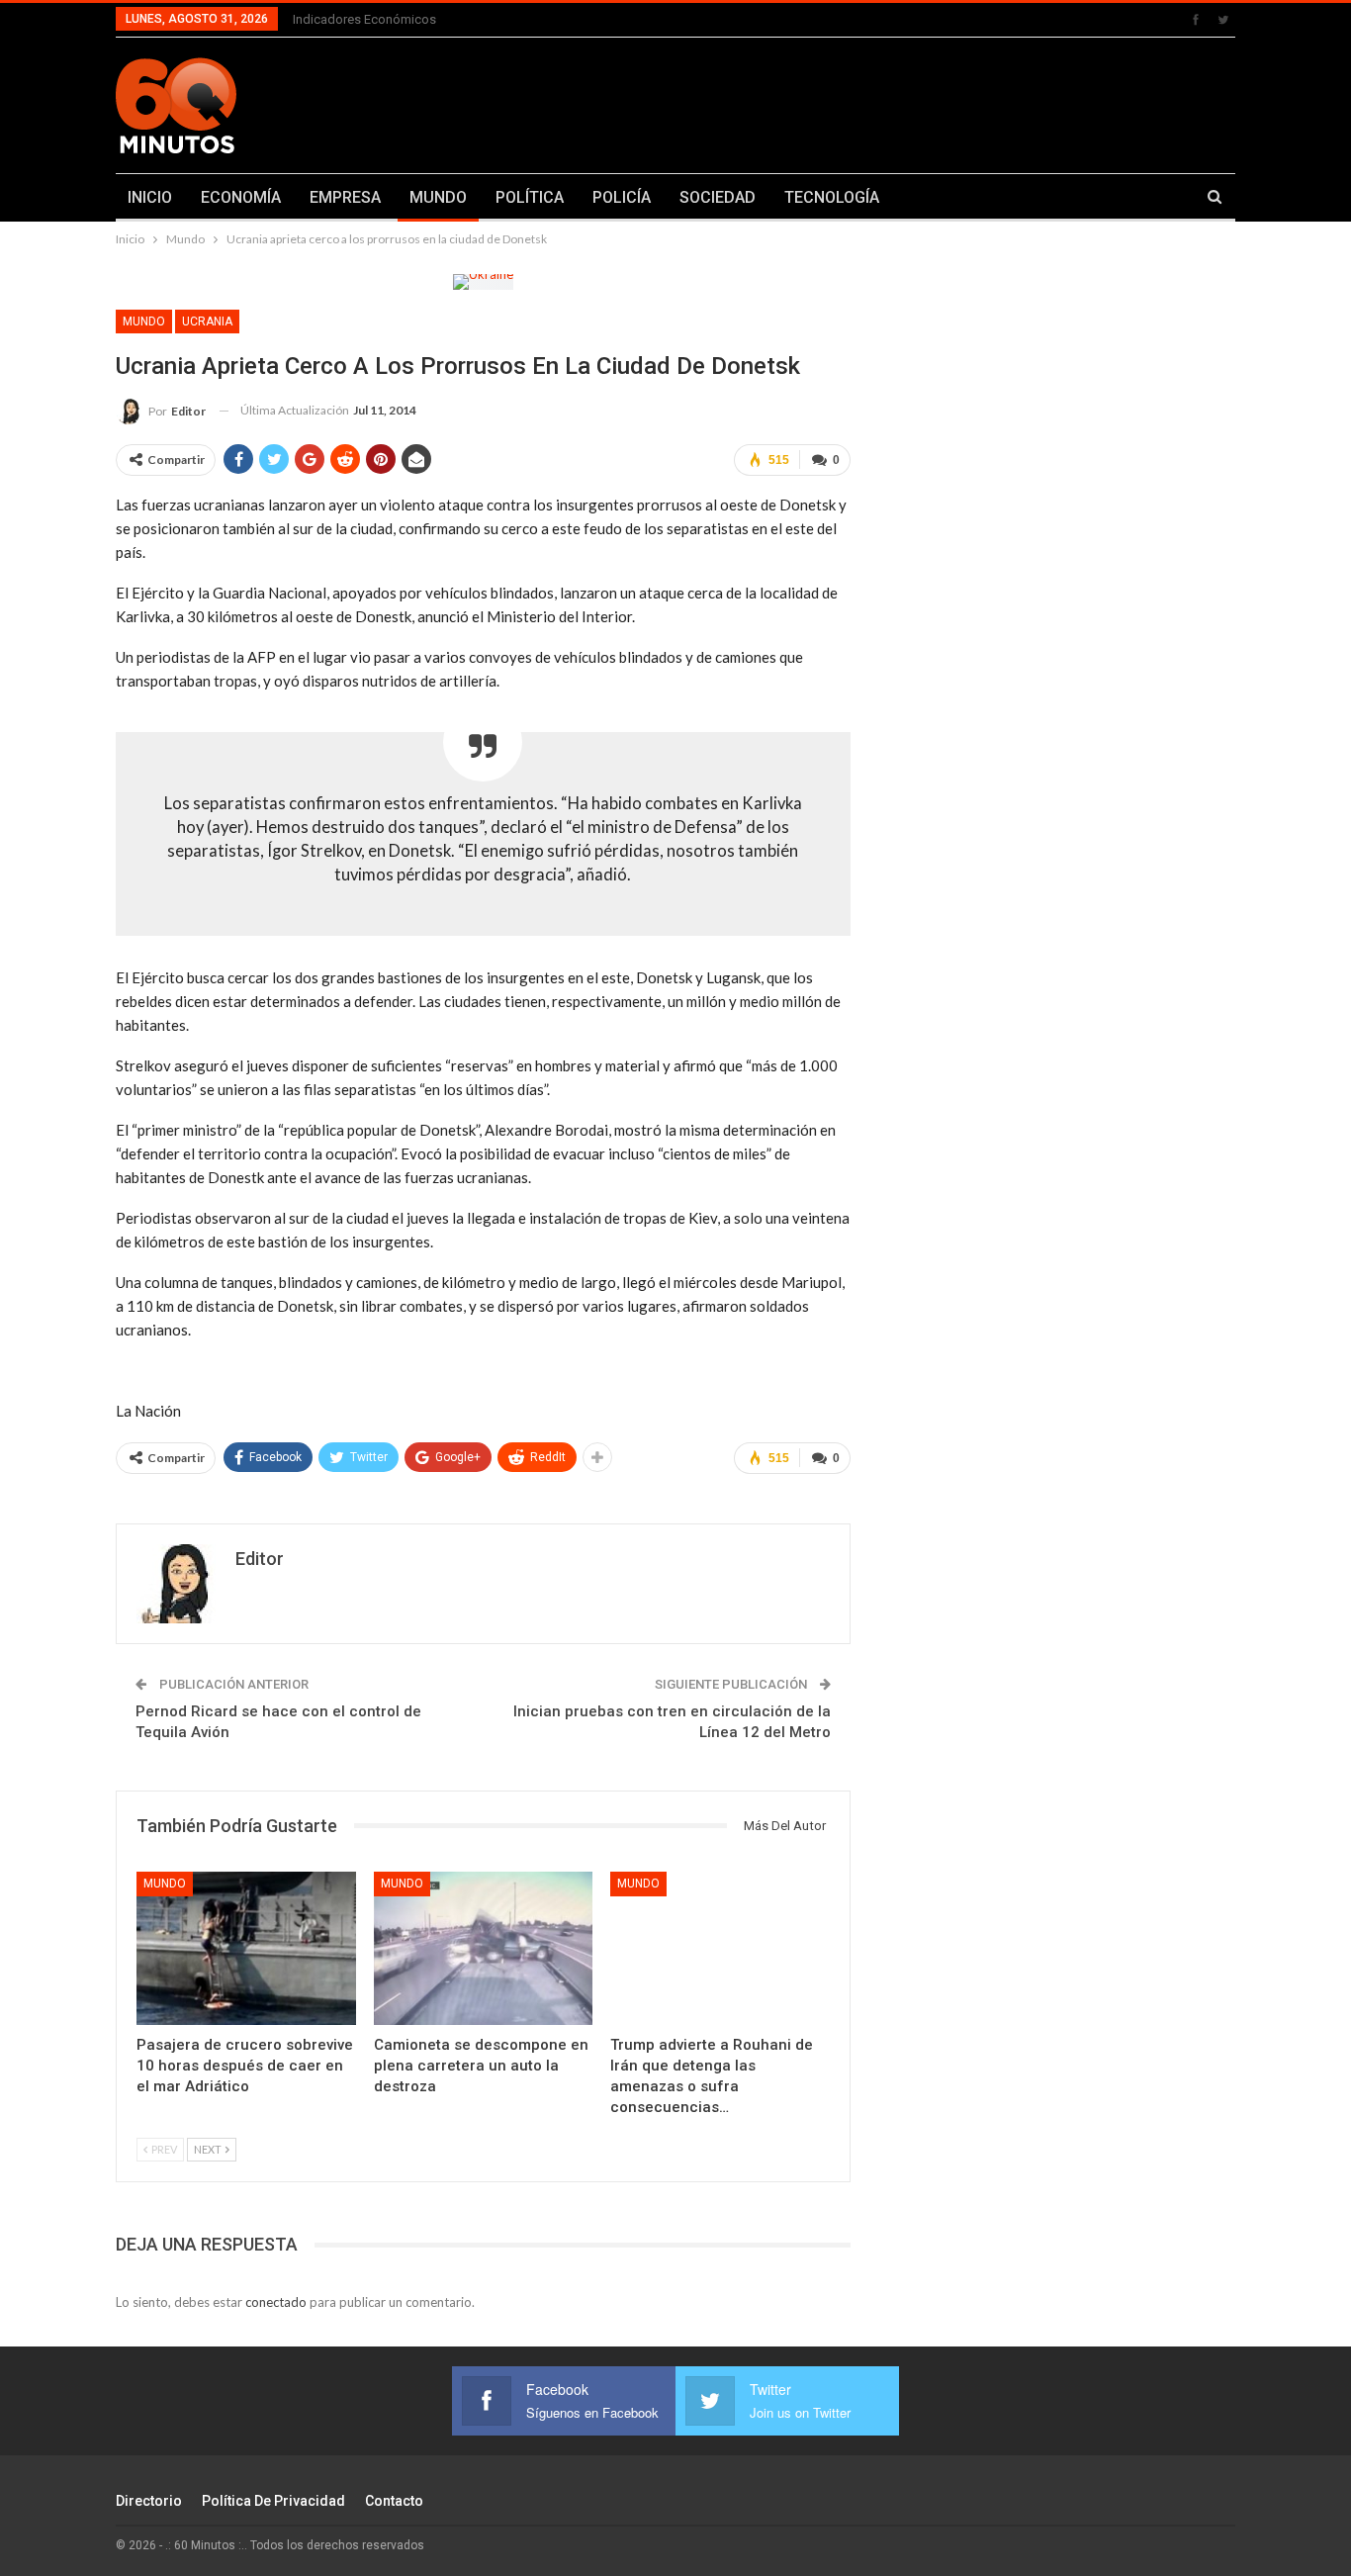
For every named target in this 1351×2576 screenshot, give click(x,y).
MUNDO (438, 197)
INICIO (150, 197)
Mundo (144, 322)
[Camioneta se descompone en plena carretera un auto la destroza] (484, 1948)
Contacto (394, 2501)
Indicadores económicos (364, 19)
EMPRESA (345, 197)
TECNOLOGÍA (832, 197)
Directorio (149, 2501)
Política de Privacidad (273, 2501)
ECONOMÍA (241, 197)
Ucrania (207, 322)
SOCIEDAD (718, 197)
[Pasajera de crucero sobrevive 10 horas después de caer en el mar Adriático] (246, 1948)
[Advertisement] (870, 102)
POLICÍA (622, 197)
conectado (276, 2302)
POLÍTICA (530, 197)
